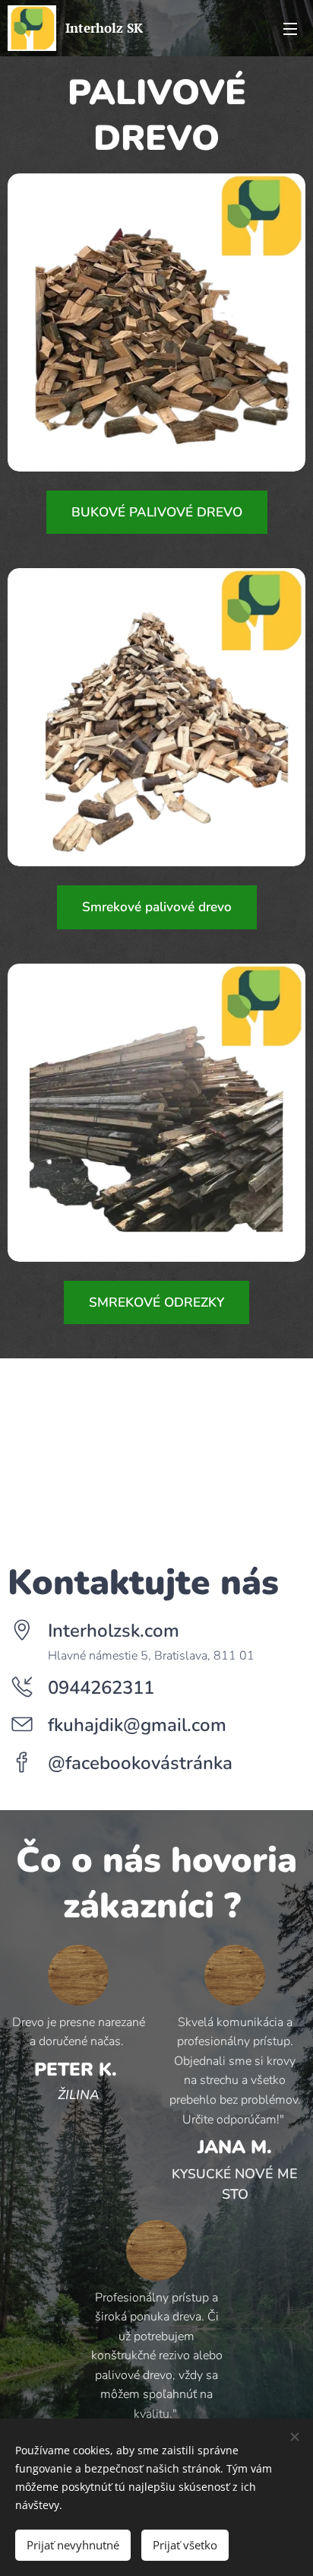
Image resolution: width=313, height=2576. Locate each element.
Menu (290, 28)
